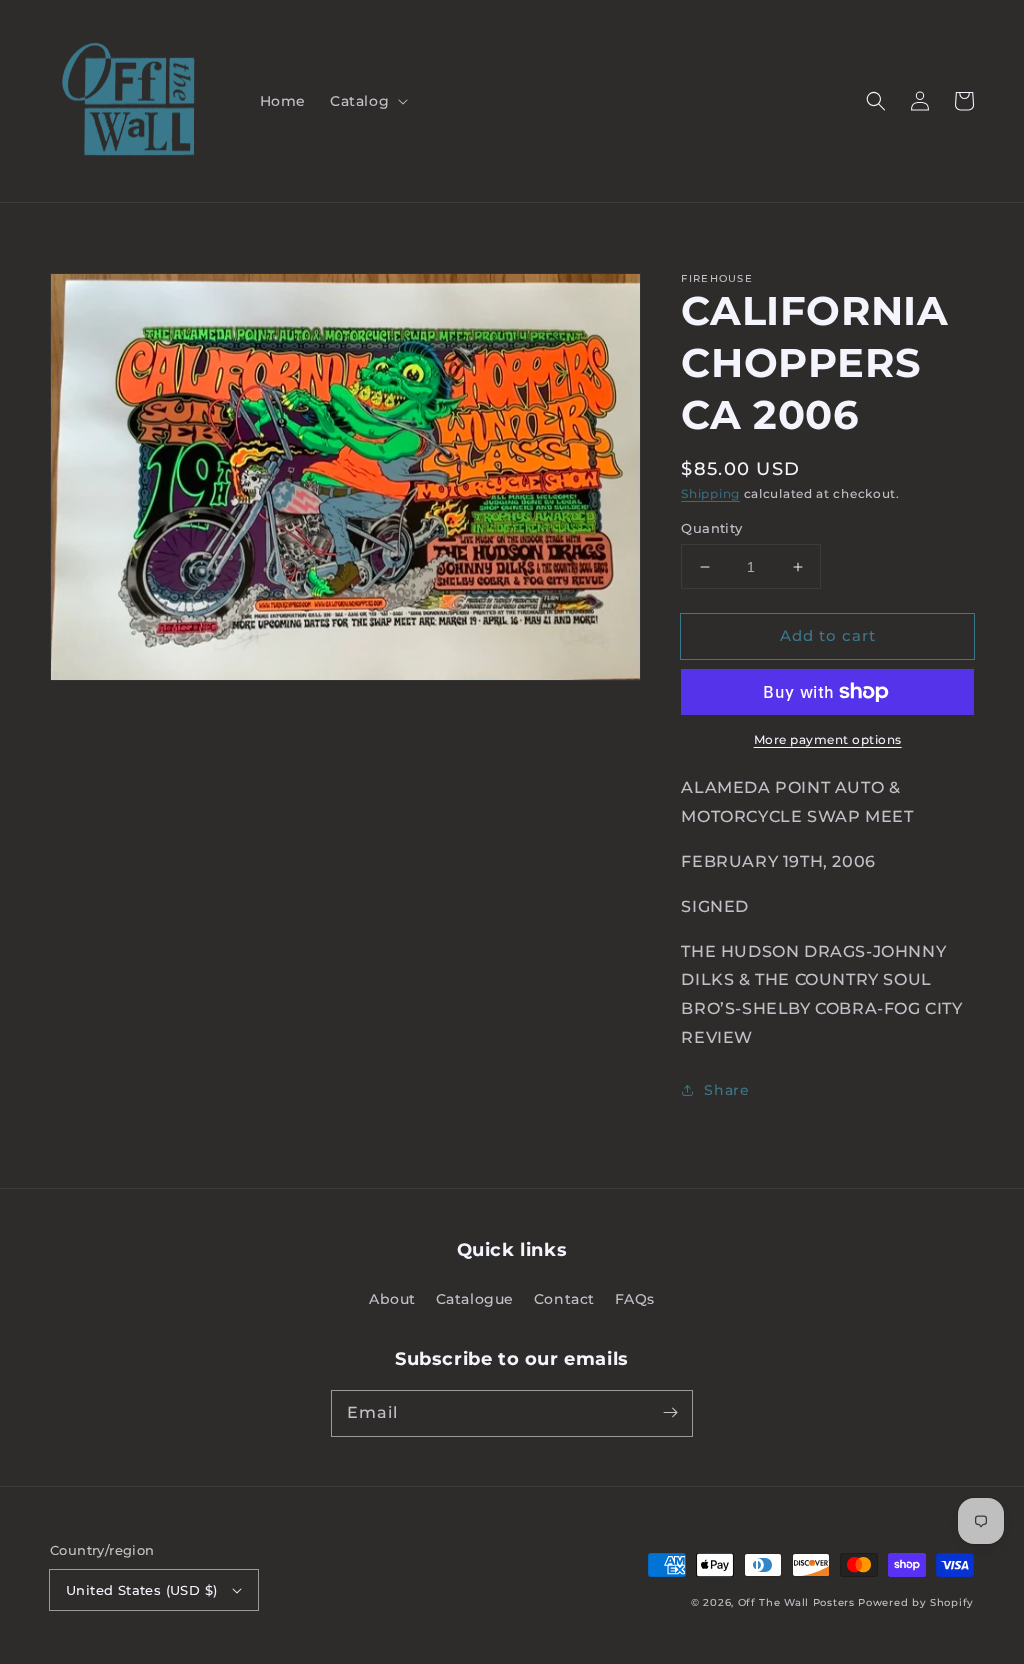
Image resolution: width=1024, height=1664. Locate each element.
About (392, 1299)
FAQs (635, 1299)
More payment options (828, 739)
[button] (367, 101)
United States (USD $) (141, 1590)
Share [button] (726, 1090)
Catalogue (475, 1299)
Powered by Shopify (916, 1602)
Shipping (710, 493)
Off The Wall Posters (798, 1602)
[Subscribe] (670, 1413)
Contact (564, 1299)
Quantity (711, 528)
